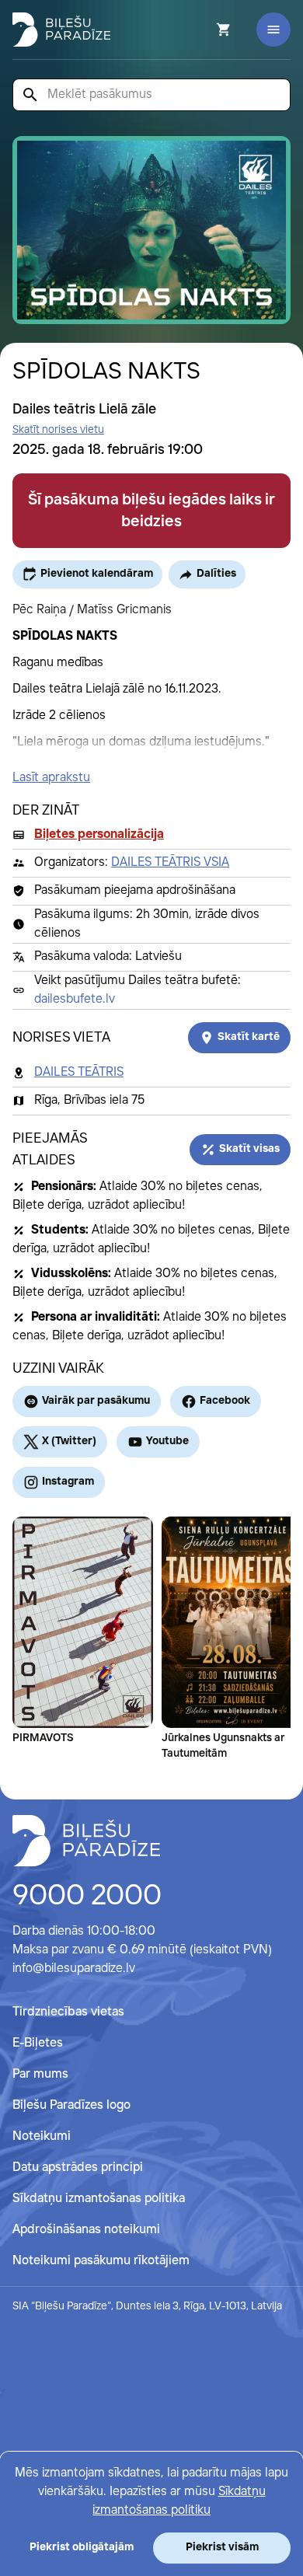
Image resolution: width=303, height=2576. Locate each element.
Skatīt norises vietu (58, 430)
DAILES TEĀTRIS (79, 1072)
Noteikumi (42, 2136)
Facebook (225, 1401)
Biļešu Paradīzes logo (71, 2105)
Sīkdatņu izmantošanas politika (99, 2199)
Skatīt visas (249, 1149)
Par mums (40, 2074)
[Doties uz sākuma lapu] (61, 30)
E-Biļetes (38, 2043)
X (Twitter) (69, 1441)
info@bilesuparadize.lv (74, 1969)
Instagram (68, 1482)
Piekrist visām (222, 2547)
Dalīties (216, 574)
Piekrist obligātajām (82, 2547)
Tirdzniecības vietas (68, 2012)
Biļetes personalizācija (99, 834)
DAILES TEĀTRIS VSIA (170, 862)
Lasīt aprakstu (51, 778)
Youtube (167, 1441)
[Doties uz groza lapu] (203, 30)
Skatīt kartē (249, 1037)
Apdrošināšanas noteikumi (86, 2230)
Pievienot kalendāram (97, 574)
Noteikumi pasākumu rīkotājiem (101, 2261)
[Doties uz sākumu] (86, 1841)
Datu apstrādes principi (78, 2168)
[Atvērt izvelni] (273, 30)
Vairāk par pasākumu (96, 1401)
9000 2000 (87, 1897)
